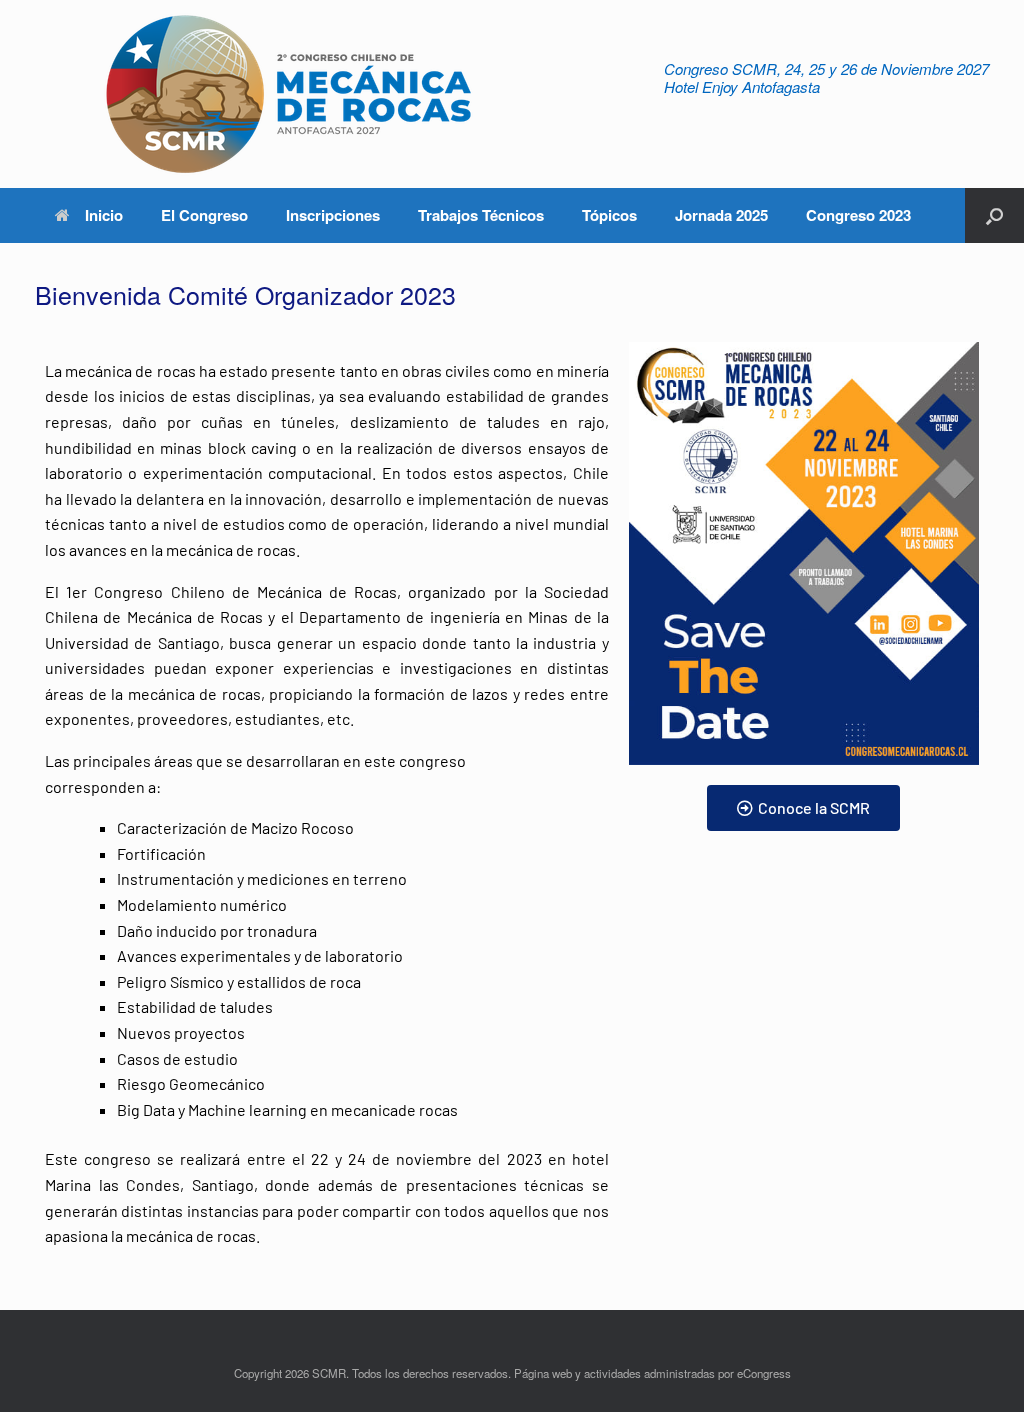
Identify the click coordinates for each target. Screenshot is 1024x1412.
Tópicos (609, 215)
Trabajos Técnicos (481, 215)
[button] (994, 215)
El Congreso (204, 215)
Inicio (104, 215)
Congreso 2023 (858, 215)
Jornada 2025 (721, 215)
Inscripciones (333, 215)
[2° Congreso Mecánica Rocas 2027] (285, 94)
